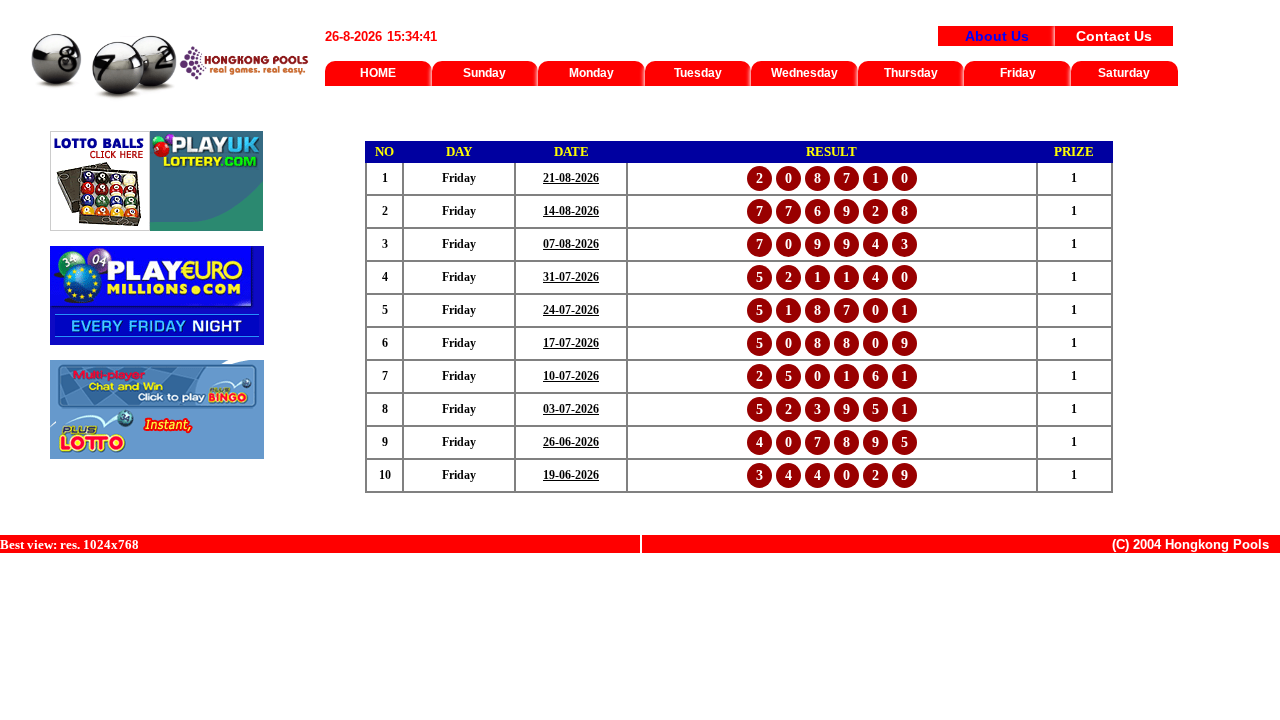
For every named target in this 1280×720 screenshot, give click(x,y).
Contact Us (1114, 36)
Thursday (911, 73)
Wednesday (804, 73)
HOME (378, 73)
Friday (1018, 73)
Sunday (484, 73)
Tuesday (698, 73)
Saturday (1124, 73)
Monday (591, 73)
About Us (997, 36)
